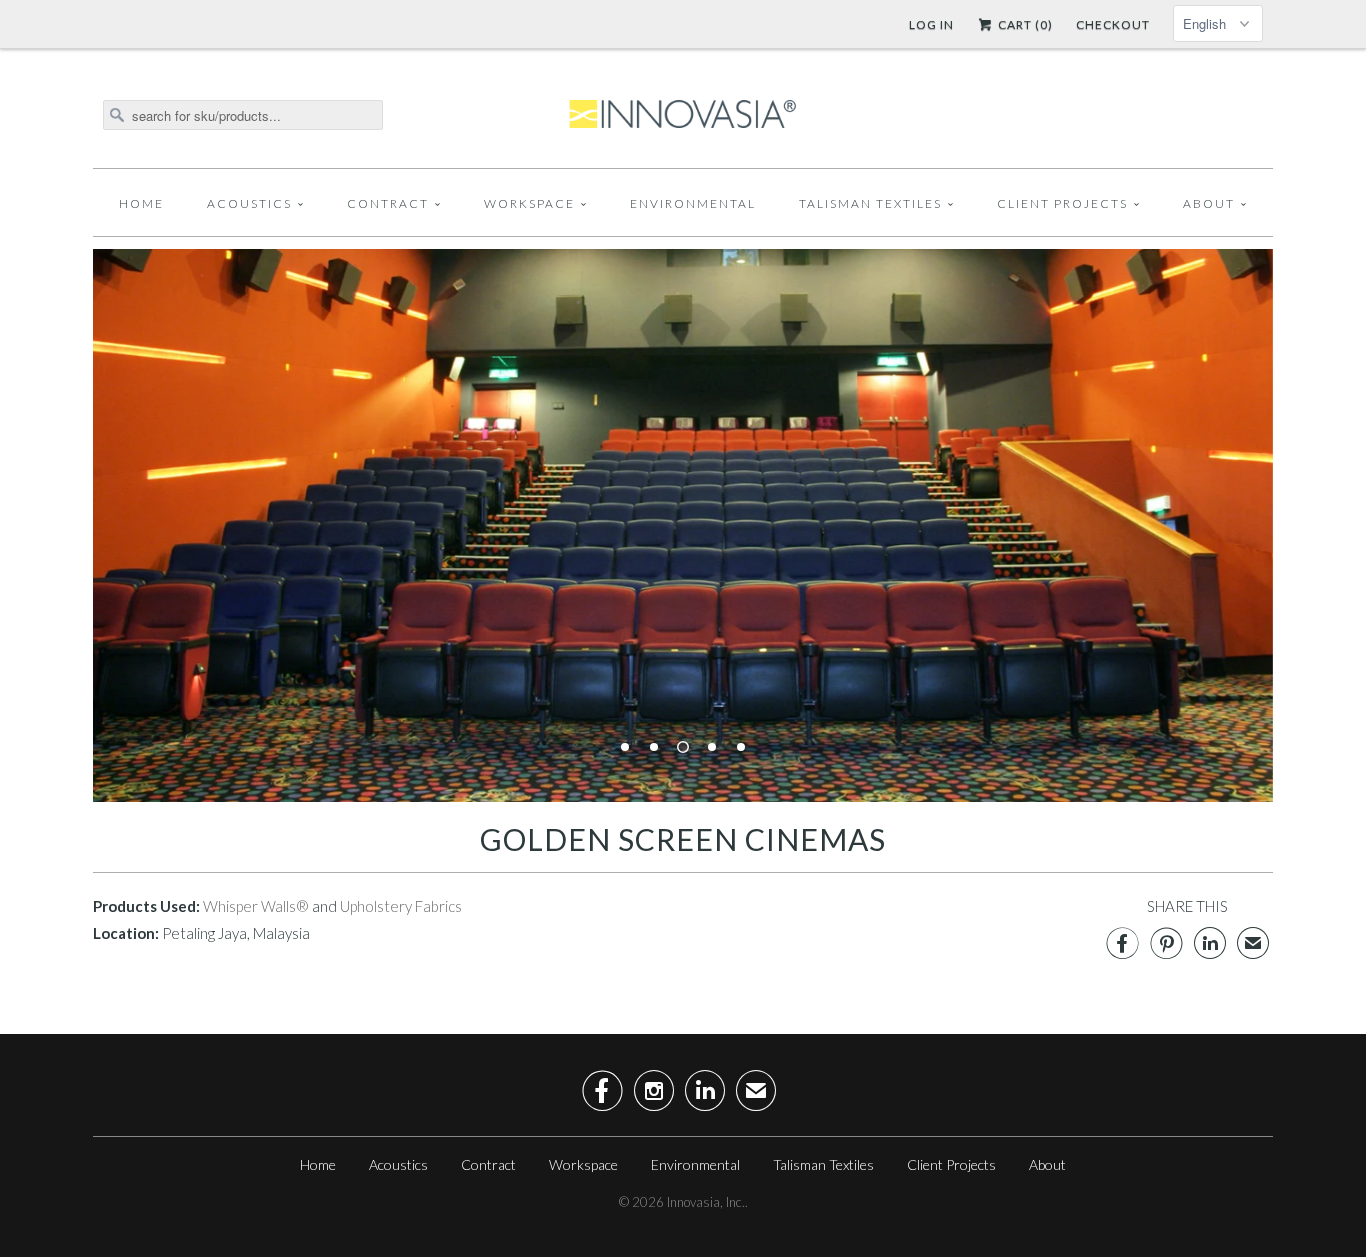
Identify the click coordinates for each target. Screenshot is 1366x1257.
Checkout (1113, 24)
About (1209, 203)
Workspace (529, 203)
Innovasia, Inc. (706, 1202)
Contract (388, 203)
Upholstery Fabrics (401, 906)
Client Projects (1062, 203)
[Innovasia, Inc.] (683, 115)
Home (141, 203)
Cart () (1024, 24)
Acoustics (249, 203)
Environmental (693, 203)
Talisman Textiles (870, 203)
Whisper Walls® (256, 906)
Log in (931, 24)
